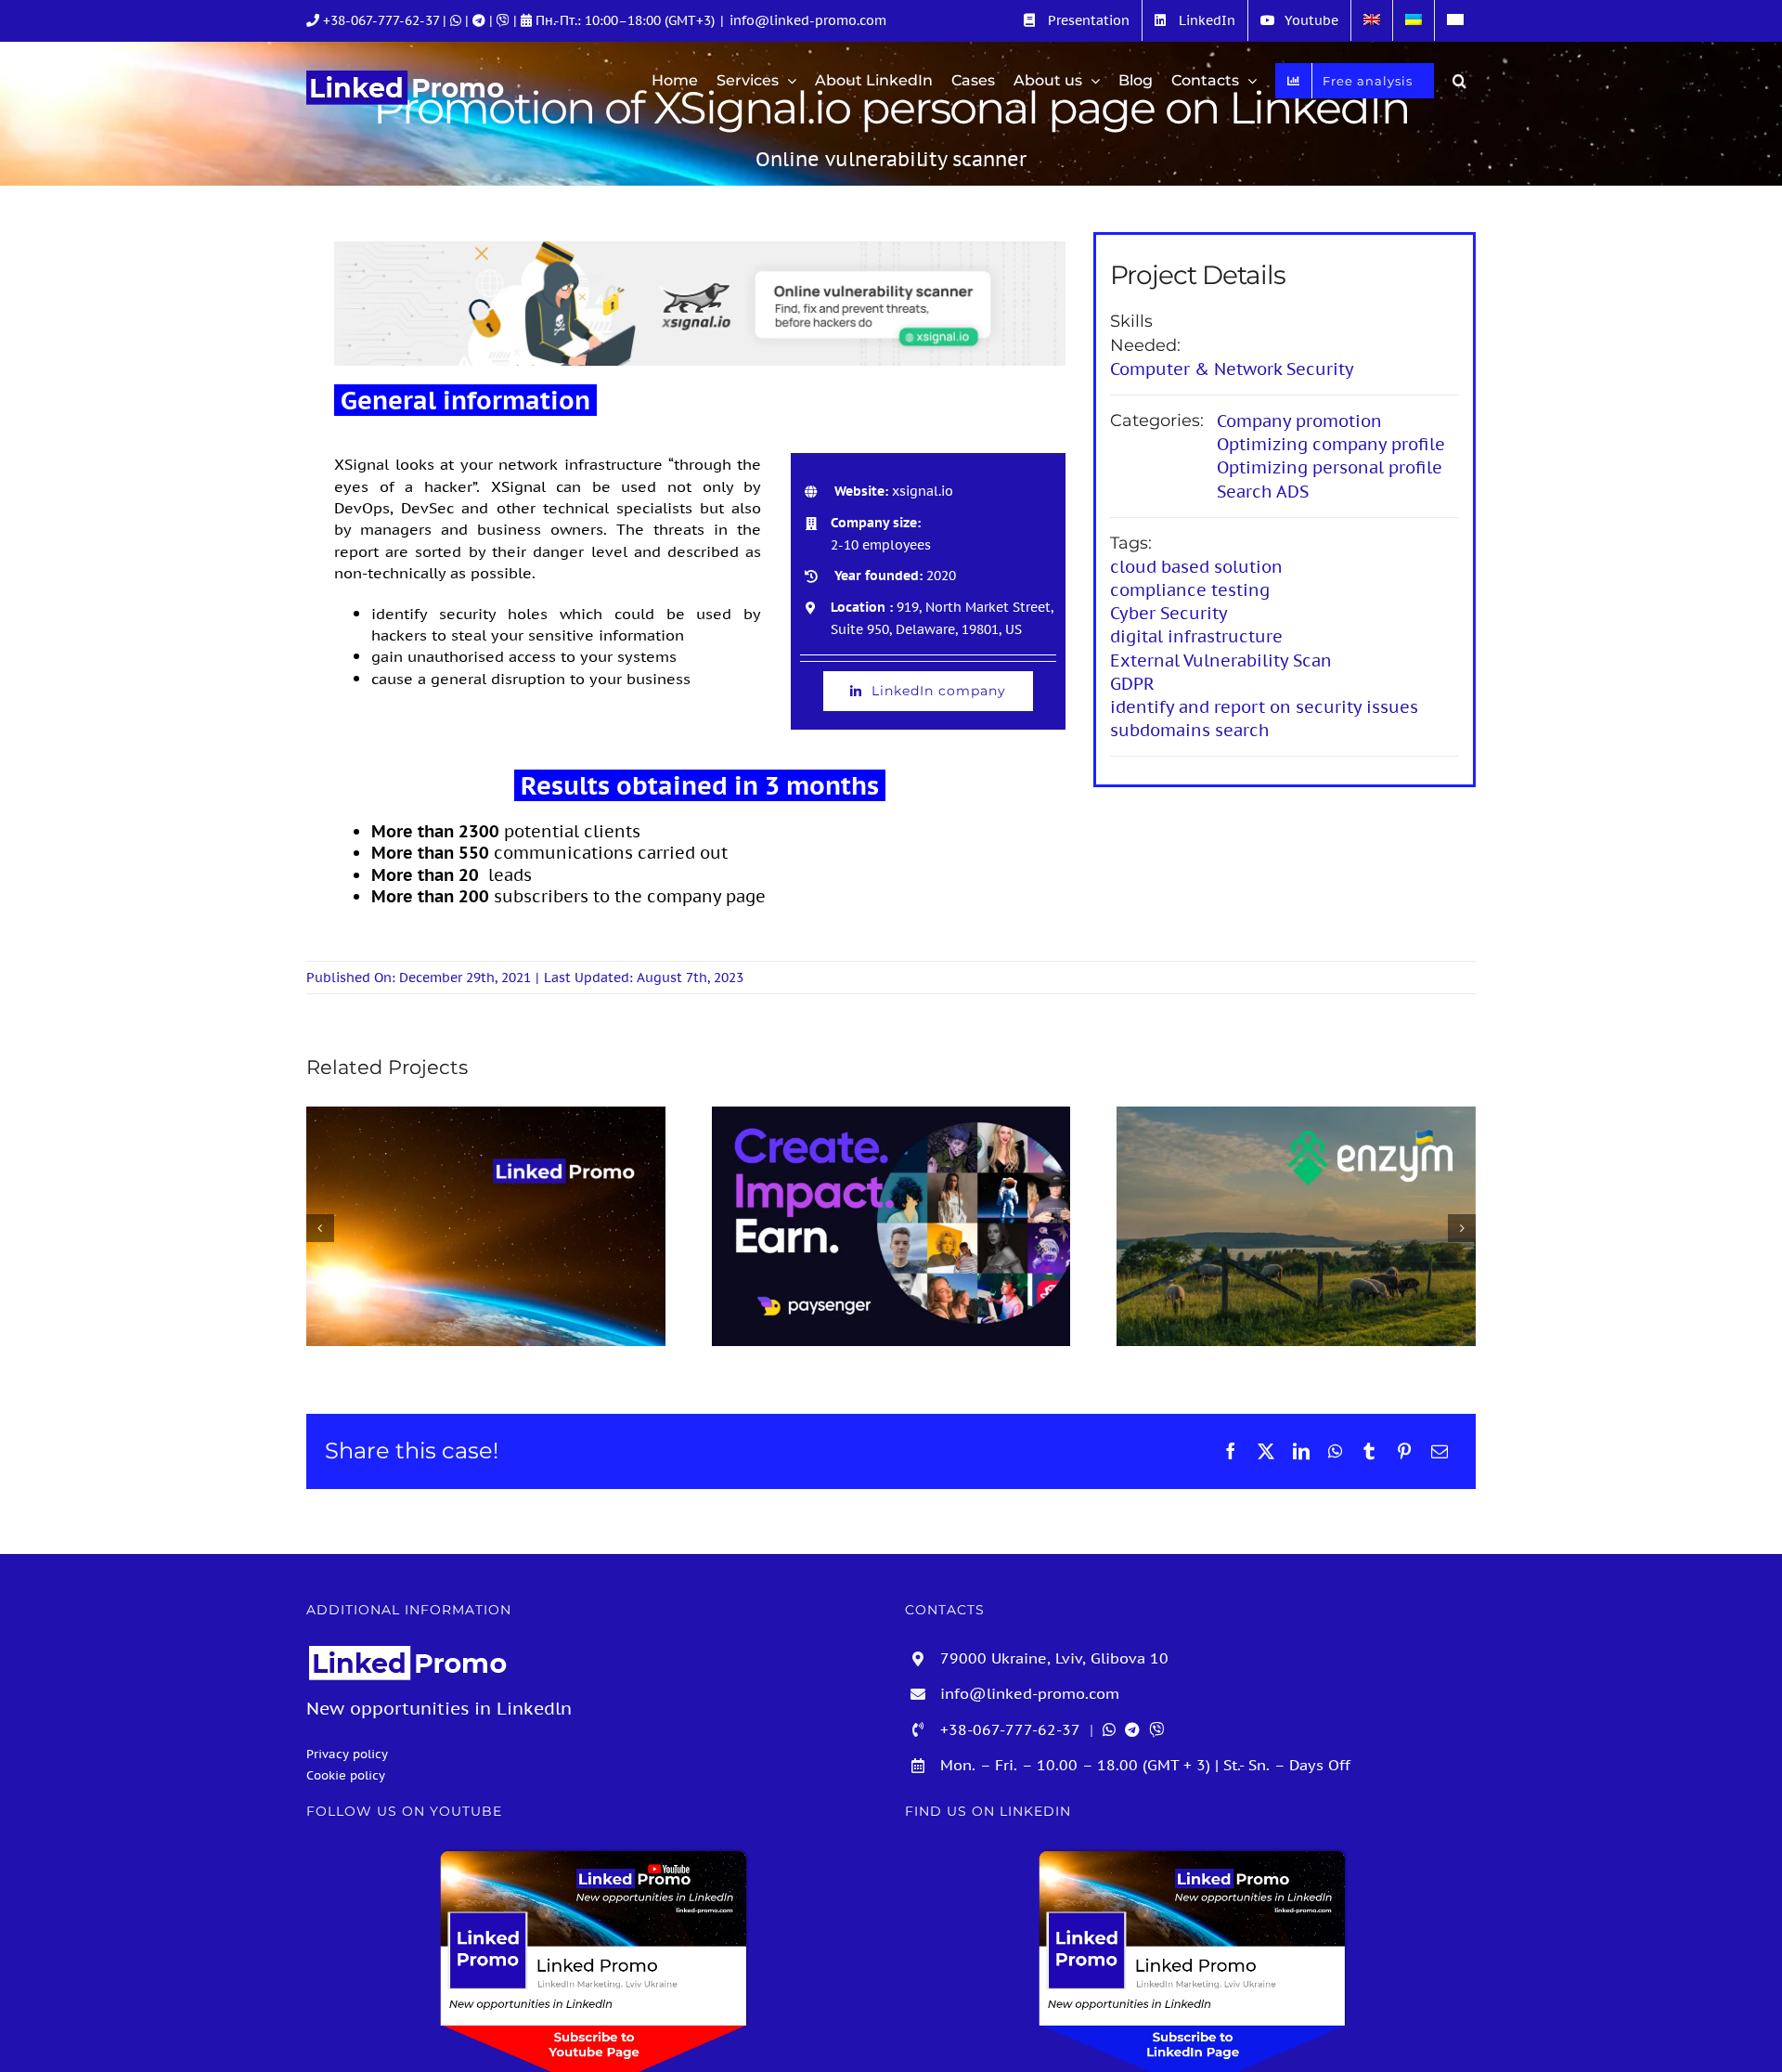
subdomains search (1190, 730)
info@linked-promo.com (808, 20)
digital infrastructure (1196, 636)
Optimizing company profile (1331, 444)
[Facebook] (1231, 1451)
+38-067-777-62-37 (381, 20)
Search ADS (1263, 492)
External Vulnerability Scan (1221, 660)
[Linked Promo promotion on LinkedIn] (486, 1226)
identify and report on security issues (1264, 707)
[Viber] (505, 20)
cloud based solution (1196, 567)
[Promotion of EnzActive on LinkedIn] (1296, 1226)
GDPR (1132, 684)
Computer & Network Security (1232, 369)
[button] (1459, 81)
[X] (1266, 1451)
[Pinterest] (1404, 1451)
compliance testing (1190, 590)
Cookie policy (346, 1775)
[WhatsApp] (1335, 1451)
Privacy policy (347, 1754)
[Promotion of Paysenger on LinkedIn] (891, 1226)
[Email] (1440, 1451)
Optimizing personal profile (1330, 467)
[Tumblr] (1369, 1451)
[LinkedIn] (1301, 1451)
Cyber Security (1169, 613)
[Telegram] (481, 20)
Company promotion (1299, 421)
